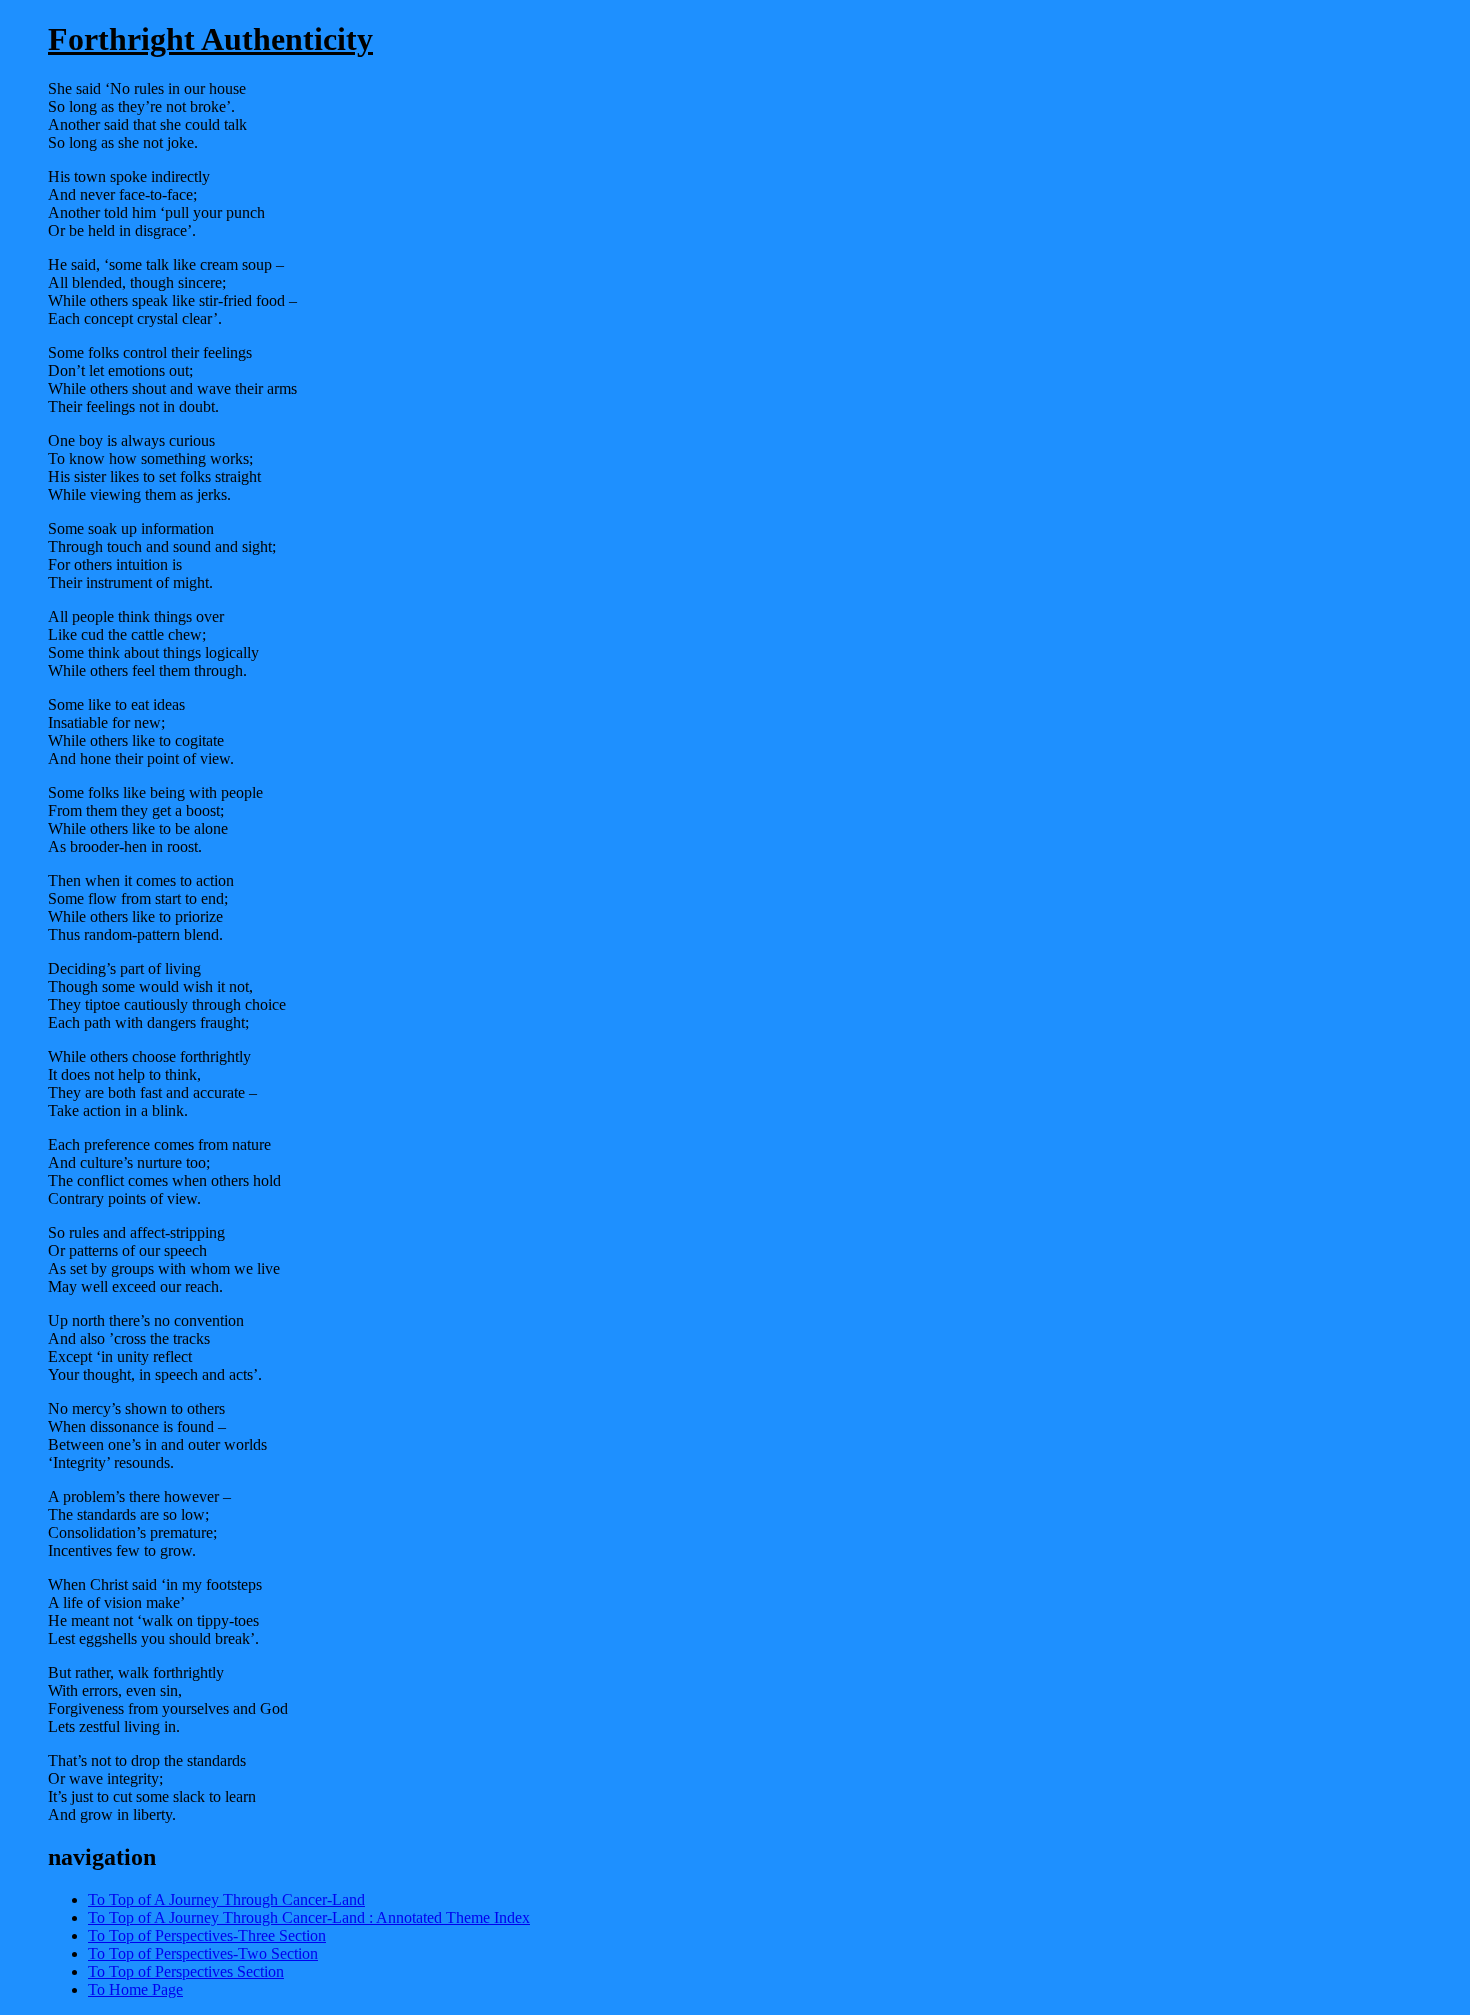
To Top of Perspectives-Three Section (207, 1935)
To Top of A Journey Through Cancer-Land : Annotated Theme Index (309, 1917)
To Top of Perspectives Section (186, 1971)
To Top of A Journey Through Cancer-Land (226, 1899)
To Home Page (135, 1989)
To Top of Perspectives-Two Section (203, 1953)
